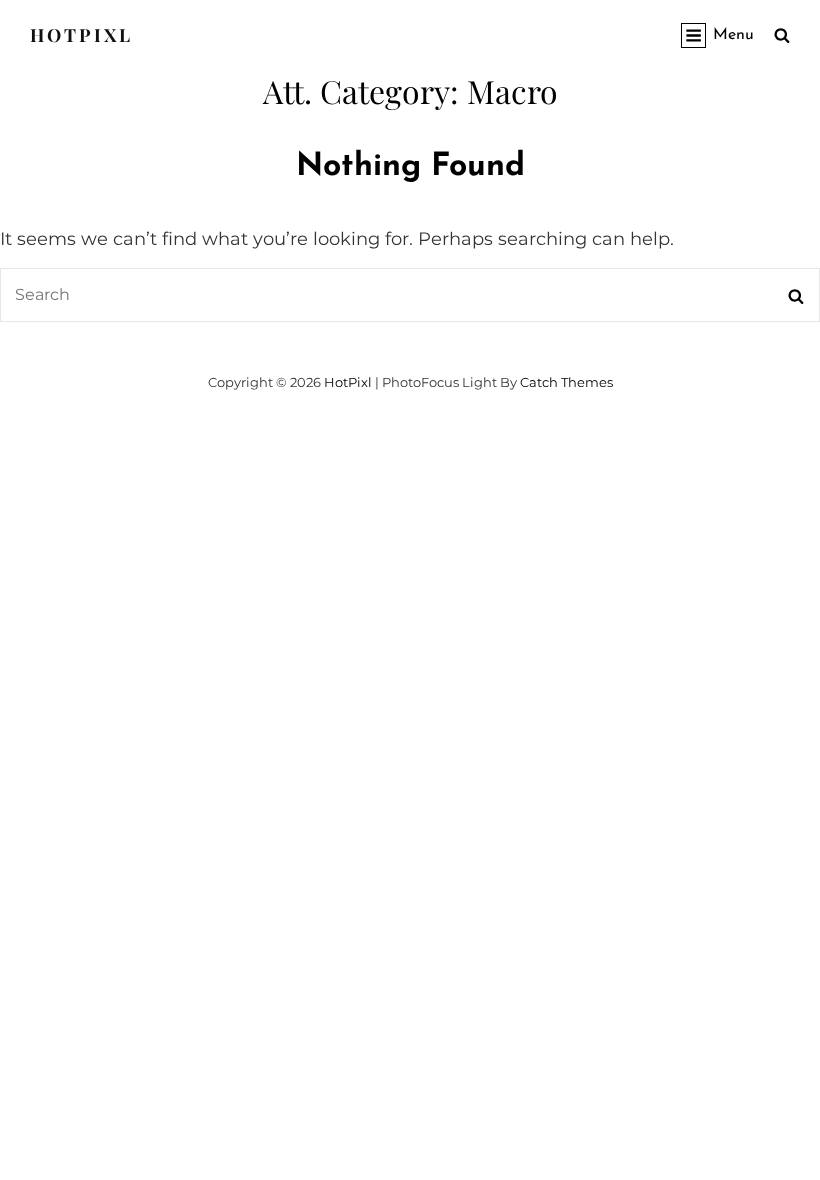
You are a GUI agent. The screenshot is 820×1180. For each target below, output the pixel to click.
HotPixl (81, 35)
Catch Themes (566, 382)
